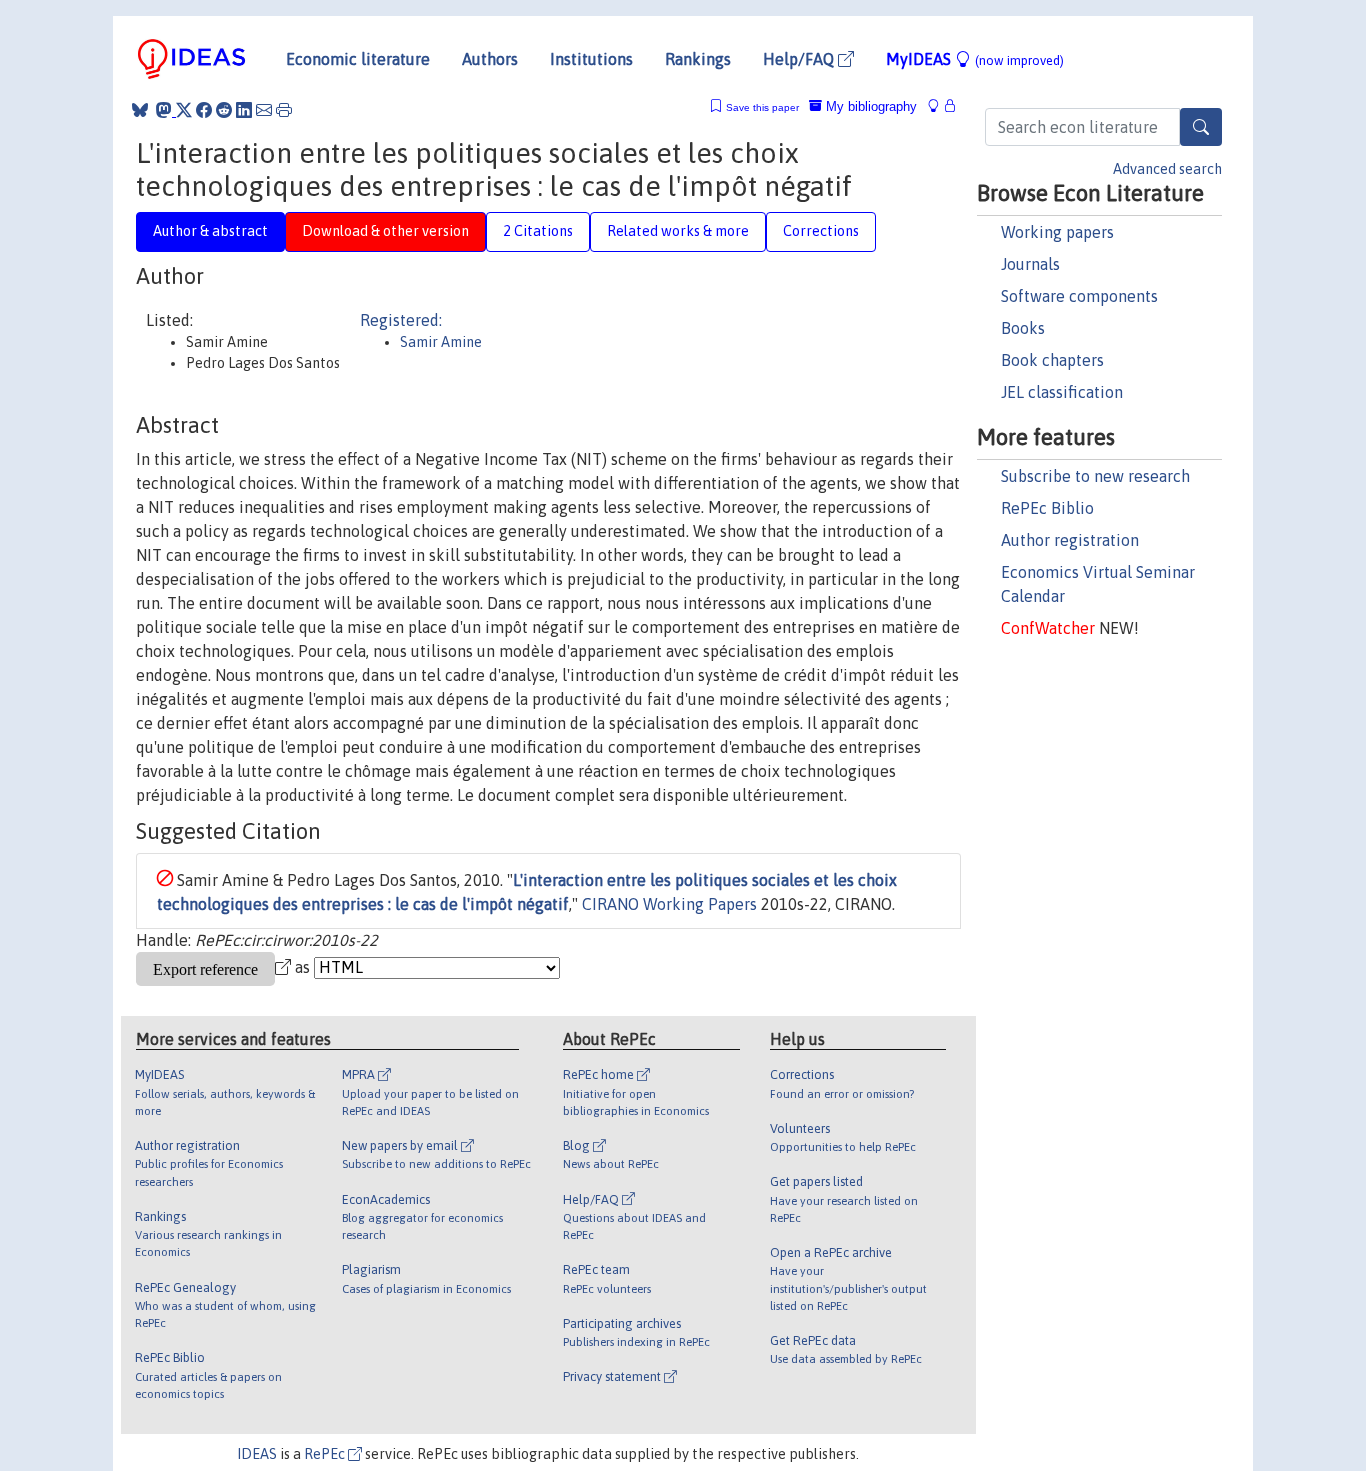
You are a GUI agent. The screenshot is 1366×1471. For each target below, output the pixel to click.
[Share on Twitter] (184, 110)
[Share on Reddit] (224, 110)
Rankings (698, 59)
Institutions (591, 59)
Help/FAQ (800, 59)
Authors (490, 59)
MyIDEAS (975, 59)
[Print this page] (284, 110)
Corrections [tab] (821, 231)
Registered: (401, 320)
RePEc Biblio (1047, 508)
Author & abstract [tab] (210, 231)
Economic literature (358, 59)
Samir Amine (441, 342)
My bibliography (869, 106)
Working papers (1057, 232)
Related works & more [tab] (678, 231)
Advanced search (1167, 169)
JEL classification (1062, 392)
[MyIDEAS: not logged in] (939, 106)
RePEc (326, 1454)
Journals (1030, 264)
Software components (1079, 296)
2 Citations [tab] (538, 231)
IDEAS (257, 1454)
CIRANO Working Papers (669, 904)
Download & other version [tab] (385, 231)
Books (1023, 328)
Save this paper (762, 107)
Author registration (1070, 540)
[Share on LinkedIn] (244, 110)
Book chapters (1052, 360)
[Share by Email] (264, 110)
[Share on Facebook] (204, 110)
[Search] (1201, 127)
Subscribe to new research (1095, 476)
